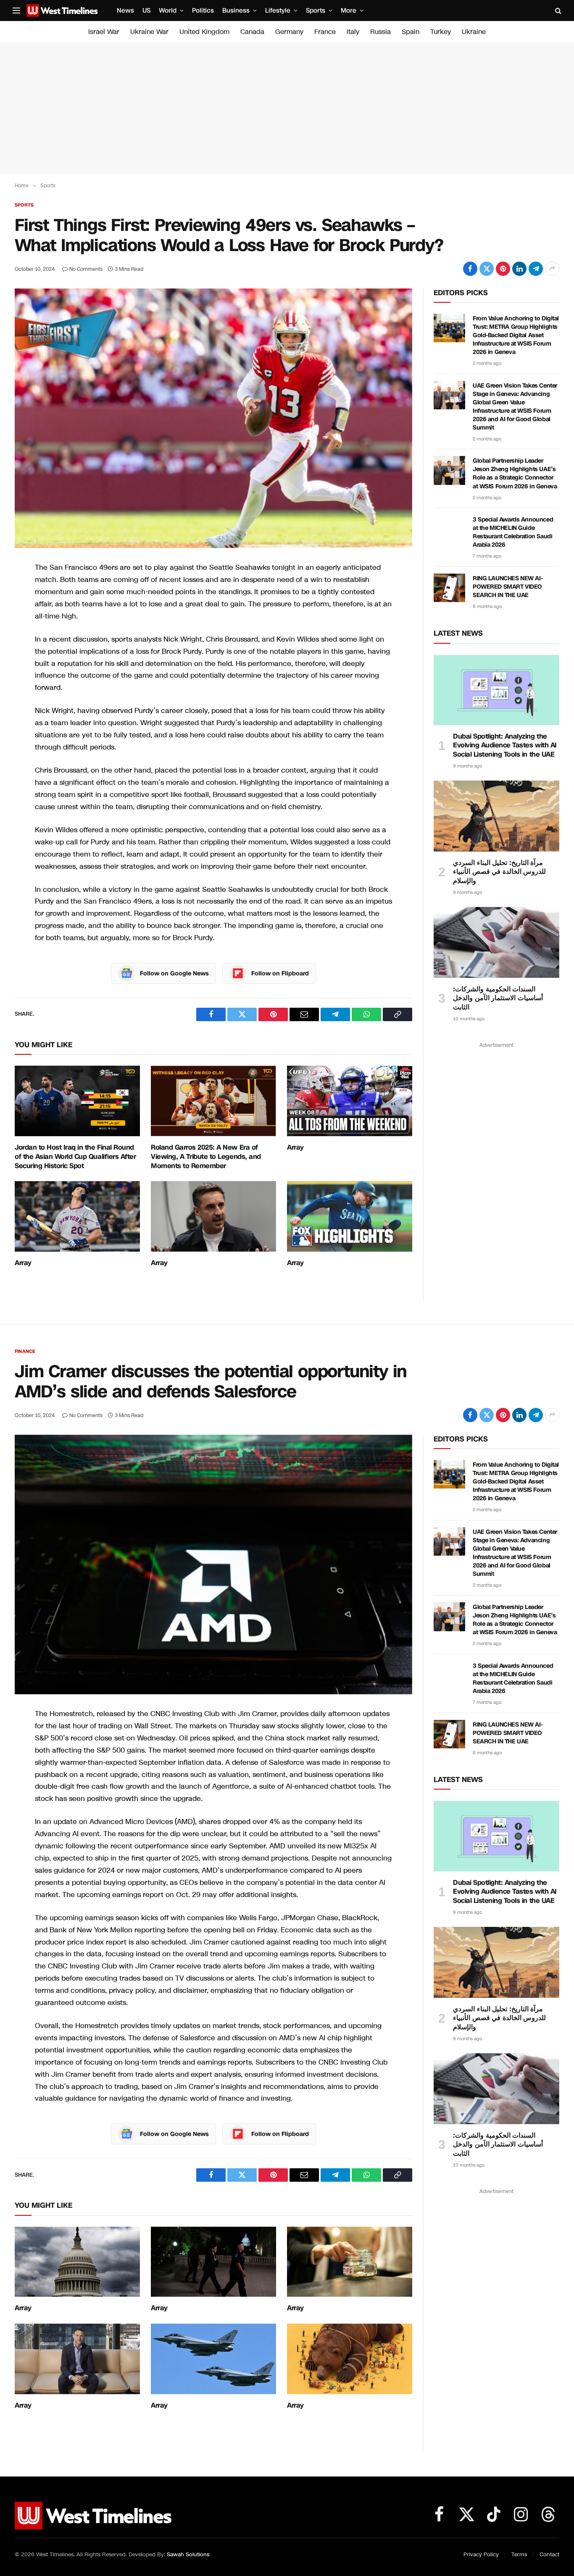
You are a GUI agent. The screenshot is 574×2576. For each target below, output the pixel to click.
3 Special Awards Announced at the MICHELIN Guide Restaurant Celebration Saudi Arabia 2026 (513, 532)
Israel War (104, 32)
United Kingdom (204, 32)
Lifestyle (278, 10)
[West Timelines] (62, 10)
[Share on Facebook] (470, 269)
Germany (289, 32)
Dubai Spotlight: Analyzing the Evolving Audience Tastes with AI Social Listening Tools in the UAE (505, 746)
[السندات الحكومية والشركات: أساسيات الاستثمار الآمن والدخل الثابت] (496, 942)
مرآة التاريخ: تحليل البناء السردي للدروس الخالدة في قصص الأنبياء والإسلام (499, 872)
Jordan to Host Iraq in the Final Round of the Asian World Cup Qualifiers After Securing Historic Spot (75, 1157)
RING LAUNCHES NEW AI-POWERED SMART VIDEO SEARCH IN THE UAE (508, 587)
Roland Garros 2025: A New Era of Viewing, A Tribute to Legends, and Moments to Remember (206, 1157)
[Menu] (16, 11)
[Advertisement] (287, 108)
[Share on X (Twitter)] (487, 269)
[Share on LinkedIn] (519, 269)
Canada (252, 32)
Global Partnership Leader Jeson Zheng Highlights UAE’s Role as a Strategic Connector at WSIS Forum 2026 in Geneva (515, 473)
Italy (353, 32)
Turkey (441, 32)
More (349, 10)
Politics (203, 10)
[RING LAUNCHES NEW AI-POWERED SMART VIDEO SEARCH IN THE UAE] (449, 588)
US (146, 10)
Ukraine (474, 32)
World (168, 10)
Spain (411, 32)
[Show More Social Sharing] (552, 269)
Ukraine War (149, 32)
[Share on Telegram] (536, 269)
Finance (25, 1351)
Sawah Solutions (188, 2555)
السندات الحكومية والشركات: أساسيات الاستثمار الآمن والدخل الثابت (498, 998)
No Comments (86, 269)
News (125, 10)
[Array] (350, 1101)
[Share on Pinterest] (503, 269)
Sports (316, 10)
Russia (380, 32)
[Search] (557, 11)
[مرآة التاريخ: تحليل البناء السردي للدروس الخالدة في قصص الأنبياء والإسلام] (496, 816)
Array (295, 1148)
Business (236, 10)
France (325, 32)
